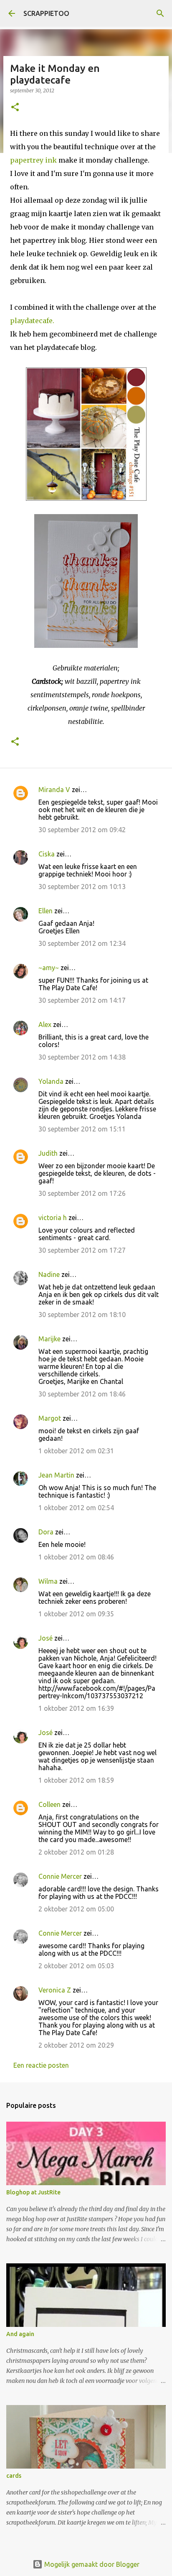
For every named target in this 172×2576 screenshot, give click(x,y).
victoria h (53, 1218)
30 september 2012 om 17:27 (82, 1250)
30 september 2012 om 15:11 (82, 1129)
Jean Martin (56, 1475)
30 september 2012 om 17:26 (82, 1193)
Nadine (49, 1274)
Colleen (49, 1804)
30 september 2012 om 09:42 (82, 830)
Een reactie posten (41, 2065)
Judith (48, 1153)
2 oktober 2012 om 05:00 (76, 1909)
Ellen (46, 911)
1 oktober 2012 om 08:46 (76, 1557)
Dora (46, 1532)
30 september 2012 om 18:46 (82, 1394)
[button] (15, 108)
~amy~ (49, 968)
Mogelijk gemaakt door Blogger (91, 2564)
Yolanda (51, 1081)
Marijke (50, 1339)
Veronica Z (55, 1990)
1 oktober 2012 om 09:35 (76, 1614)
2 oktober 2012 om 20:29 (76, 2045)
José (46, 1638)
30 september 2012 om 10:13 (82, 887)
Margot (50, 1418)
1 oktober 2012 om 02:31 (76, 1451)
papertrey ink (34, 160)
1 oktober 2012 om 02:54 (76, 1508)
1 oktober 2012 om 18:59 (76, 1780)
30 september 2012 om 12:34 (82, 943)
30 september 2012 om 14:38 (82, 1057)
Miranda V (54, 790)
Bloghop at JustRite (33, 2192)
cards (14, 2476)
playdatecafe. (32, 321)
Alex (45, 1024)
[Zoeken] (160, 13)
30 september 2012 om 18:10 (82, 1315)
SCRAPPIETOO (46, 13)
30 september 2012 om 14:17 (82, 1000)
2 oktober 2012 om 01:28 (76, 1852)
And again (20, 2334)
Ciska (47, 854)
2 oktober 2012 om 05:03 (76, 1966)
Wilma (48, 1581)
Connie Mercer (60, 1876)
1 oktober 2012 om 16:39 (76, 1708)
